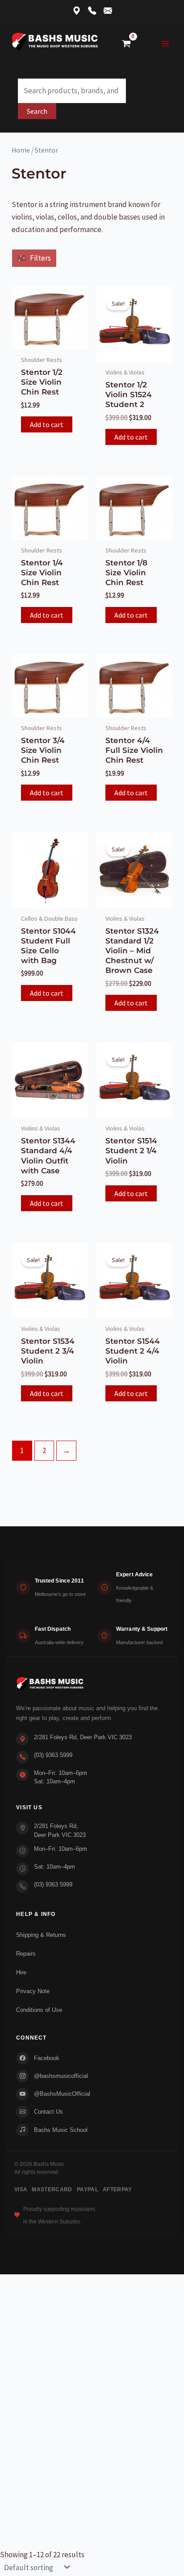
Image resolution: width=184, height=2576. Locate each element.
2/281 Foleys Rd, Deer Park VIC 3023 (83, 1737)
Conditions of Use (39, 2010)
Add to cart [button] (47, 424)
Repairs (26, 1954)
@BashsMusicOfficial (62, 2094)
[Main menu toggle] (165, 44)
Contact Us (48, 2112)
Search (37, 111)
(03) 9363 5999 (53, 1755)
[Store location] (77, 11)
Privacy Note (33, 1991)
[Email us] (108, 11)
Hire (21, 1972)
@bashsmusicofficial (61, 2076)
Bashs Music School (61, 2130)
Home (21, 150)
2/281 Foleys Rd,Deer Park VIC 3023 (60, 1830)
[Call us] (92, 11)
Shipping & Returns (41, 1935)
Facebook (47, 2058)
